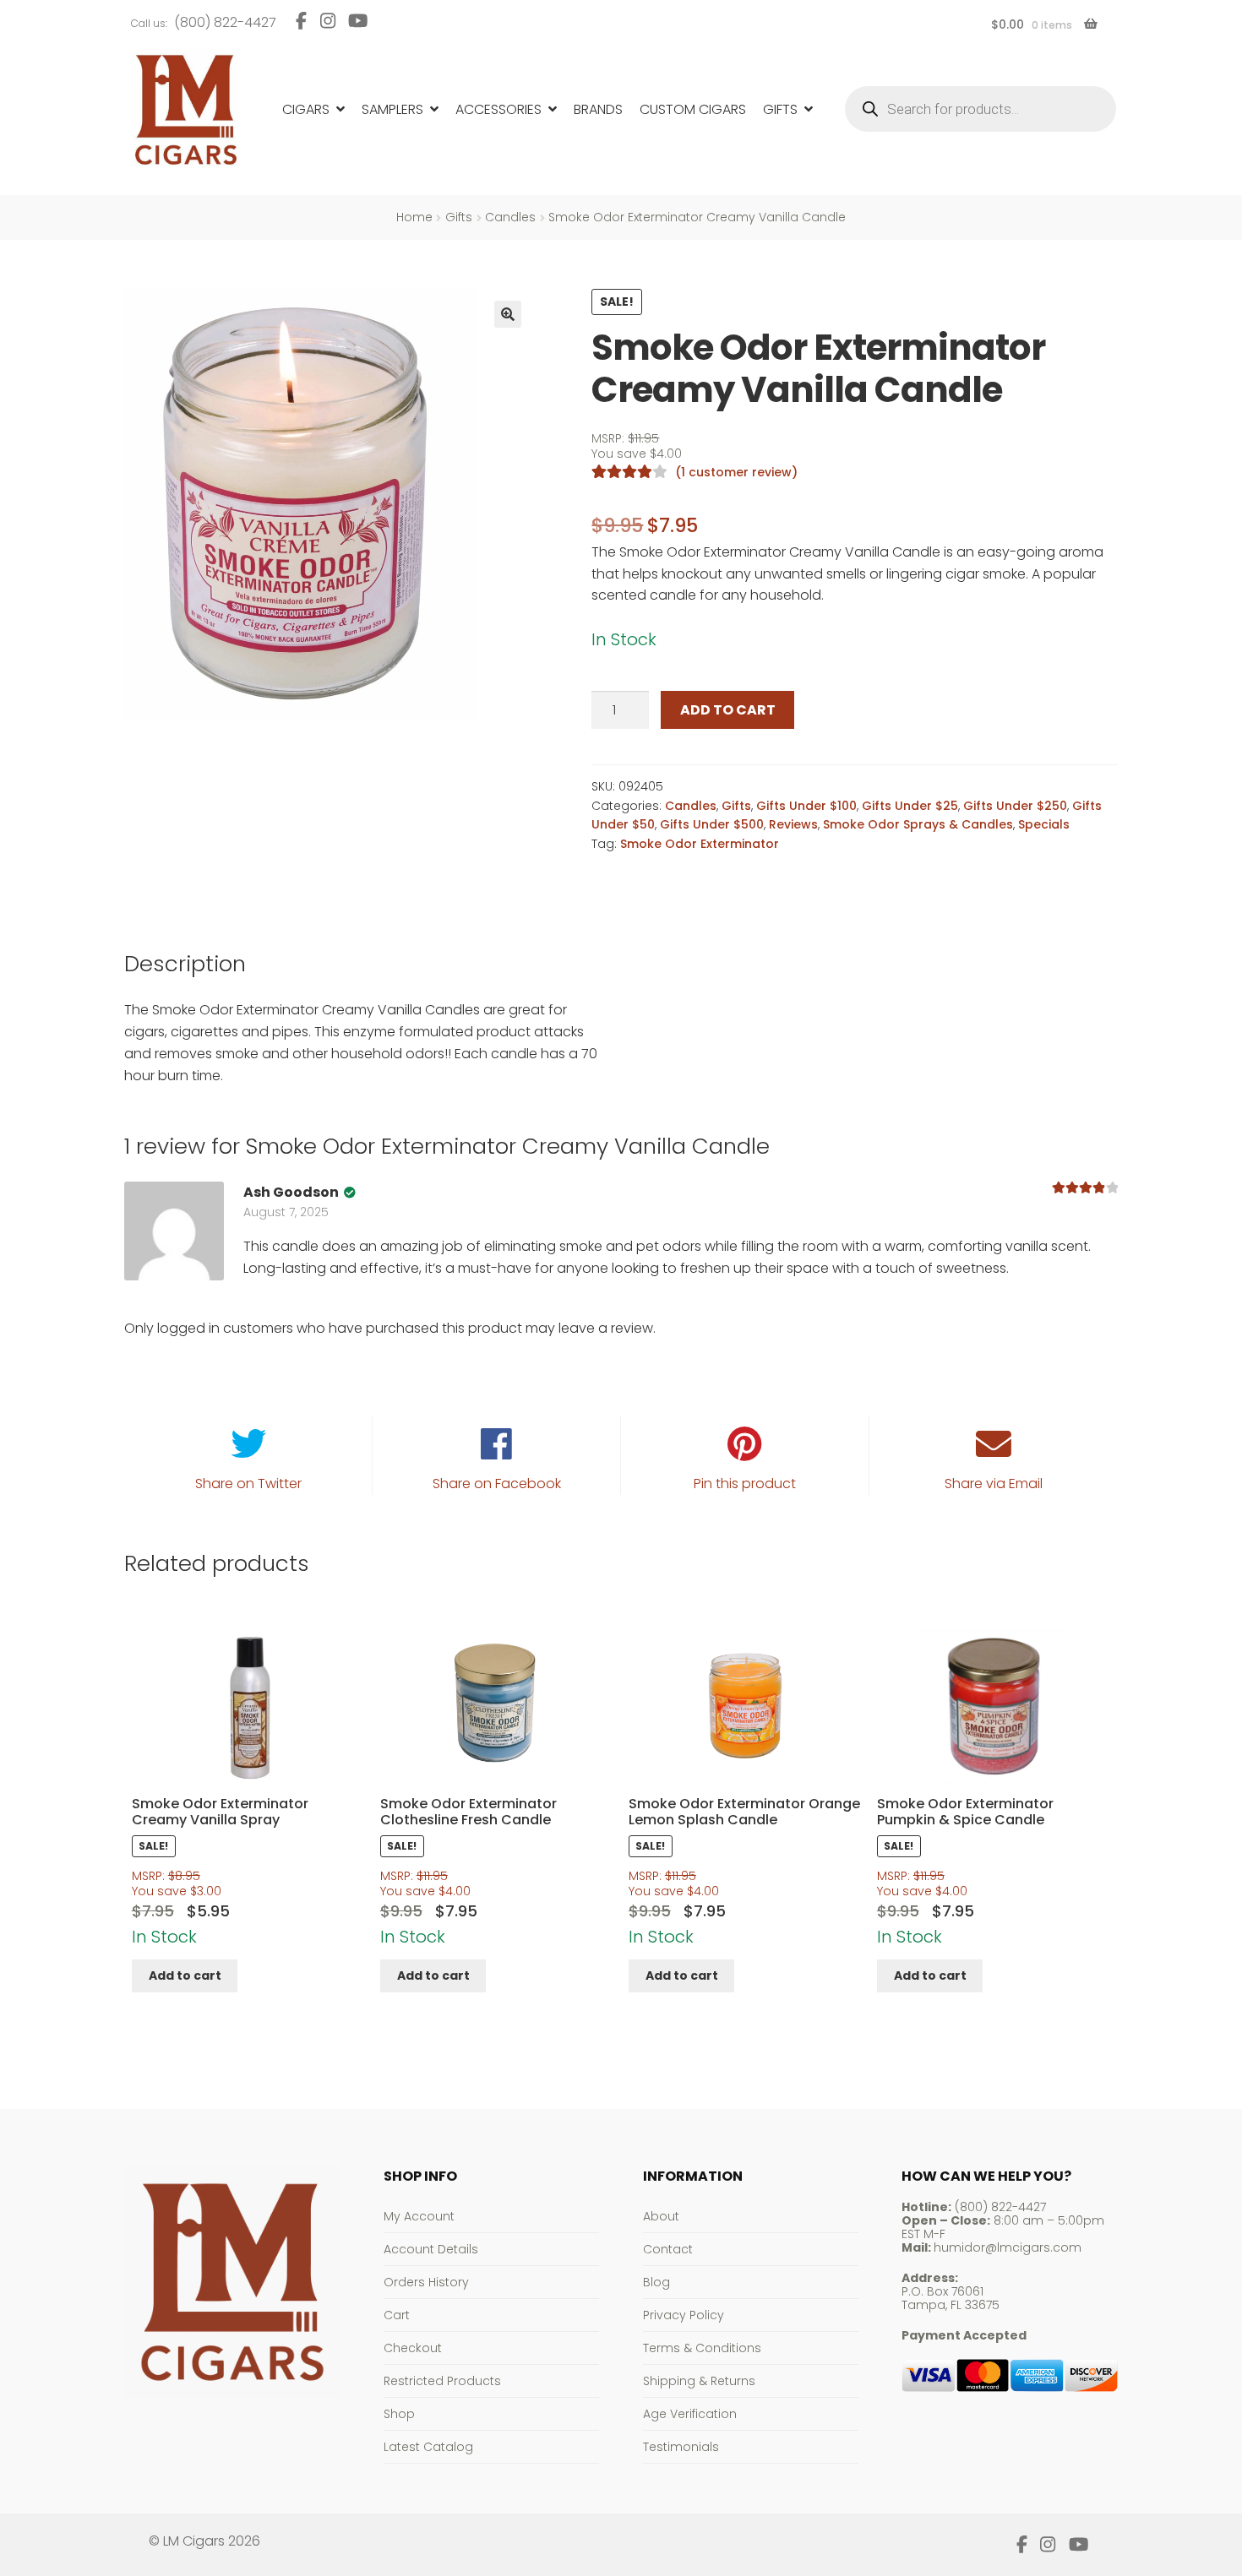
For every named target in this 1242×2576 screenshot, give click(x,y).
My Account (419, 2216)
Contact (668, 2249)
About (661, 2216)
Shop (399, 2414)
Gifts (780, 109)
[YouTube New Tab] (358, 21)
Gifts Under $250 (1015, 806)
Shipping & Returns (699, 2381)
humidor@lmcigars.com (1008, 2247)
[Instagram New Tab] (327, 21)
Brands (598, 109)
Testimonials (681, 2447)
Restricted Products (442, 2381)
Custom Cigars (693, 109)
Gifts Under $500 (712, 824)
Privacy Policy (684, 2315)
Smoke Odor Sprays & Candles (918, 824)
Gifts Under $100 (806, 806)
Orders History (426, 2282)
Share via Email (994, 1484)
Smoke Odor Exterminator (700, 844)
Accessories (498, 109)
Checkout (413, 2348)
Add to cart (728, 710)
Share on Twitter (248, 1484)
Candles (510, 217)
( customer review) (736, 472)
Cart (397, 2315)
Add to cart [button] (185, 1975)
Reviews (793, 824)
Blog (656, 2282)
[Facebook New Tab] (301, 21)
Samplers (392, 109)
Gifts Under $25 (910, 806)
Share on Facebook (497, 1484)
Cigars (306, 109)
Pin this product (745, 1484)
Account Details (431, 2249)
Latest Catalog (428, 2447)
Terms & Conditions (702, 2348)
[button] (508, 314)
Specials (1044, 824)
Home (414, 217)
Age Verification (690, 2414)
